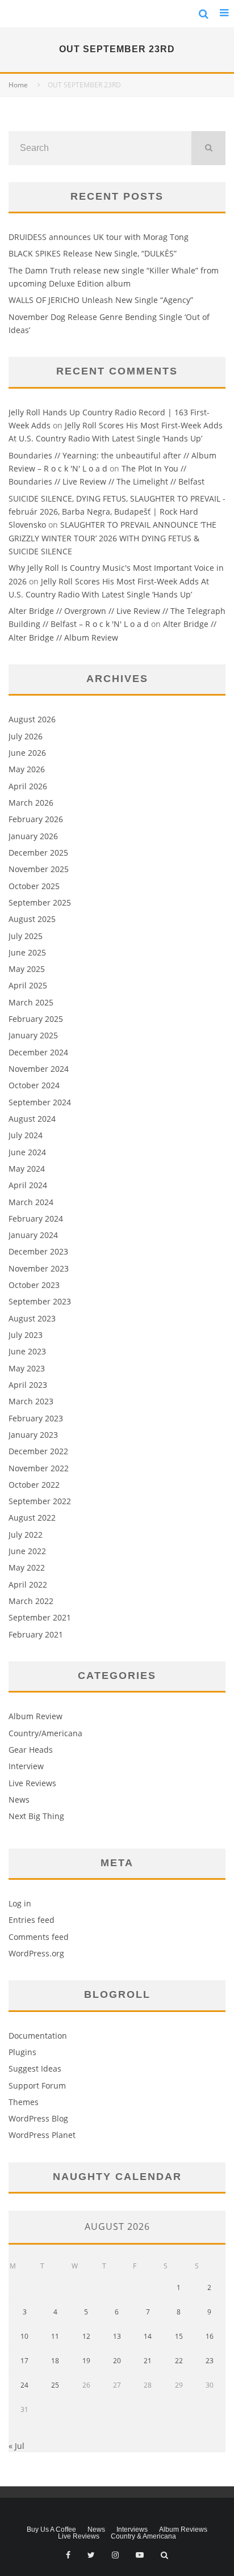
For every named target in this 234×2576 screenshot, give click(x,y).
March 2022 (31, 1601)
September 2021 (40, 1617)
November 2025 (39, 869)
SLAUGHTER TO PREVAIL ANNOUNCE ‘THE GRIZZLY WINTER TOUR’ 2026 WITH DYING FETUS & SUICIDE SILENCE (112, 538)
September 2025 (40, 902)
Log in (20, 1903)
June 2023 (27, 1351)
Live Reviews (32, 1783)
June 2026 (27, 753)
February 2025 (36, 1019)
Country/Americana (45, 1733)
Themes (24, 2102)
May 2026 (27, 769)
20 (117, 2361)
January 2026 (33, 836)
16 (210, 2336)
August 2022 (32, 1518)
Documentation (38, 2036)
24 (24, 2385)
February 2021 (36, 1634)
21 (148, 2361)
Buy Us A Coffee (51, 2529)
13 (117, 2336)
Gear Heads (31, 1750)
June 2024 (27, 1152)
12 (86, 2336)
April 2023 (28, 1385)
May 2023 (27, 1368)
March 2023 (31, 1401)
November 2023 (39, 1268)
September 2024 (40, 1102)
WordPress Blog (38, 2118)
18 (55, 2361)
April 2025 (28, 985)
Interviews (132, 2529)
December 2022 (38, 1451)
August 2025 (32, 919)
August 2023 (32, 1318)
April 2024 (28, 1185)
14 (148, 2336)
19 (86, 2361)
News (19, 1800)
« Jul (16, 2446)
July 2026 (26, 736)
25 (55, 2385)
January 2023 (33, 1435)
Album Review (35, 1716)
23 (210, 2361)
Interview (26, 1766)
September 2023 (40, 1301)
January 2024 (33, 1235)
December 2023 (38, 1251)
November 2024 (39, 1069)
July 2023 (26, 1335)
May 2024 (27, 1169)
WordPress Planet (42, 2135)
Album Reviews (183, 2529)
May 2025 (27, 969)
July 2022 (26, 1535)
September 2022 (40, 1501)
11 (55, 2336)
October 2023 (34, 1285)
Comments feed (39, 1937)
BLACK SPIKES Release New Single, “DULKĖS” (93, 253)
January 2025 (33, 1035)
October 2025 (34, 886)
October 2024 (34, 1085)
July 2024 (26, 1135)
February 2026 (36, 819)
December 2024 (38, 1052)
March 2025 (31, 1002)
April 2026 (28, 786)
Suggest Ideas (35, 2068)
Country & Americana (143, 2536)
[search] (208, 148)
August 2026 (32, 719)
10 (24, 2336)
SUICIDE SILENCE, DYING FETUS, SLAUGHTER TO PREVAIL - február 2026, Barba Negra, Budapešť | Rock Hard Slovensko (117, 512)
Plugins (22, 2052)
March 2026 (31, 803)
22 (179, 2361)
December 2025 (38, 853)
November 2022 (39, 1468)
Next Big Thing (36, 1816)
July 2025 (26, 936)
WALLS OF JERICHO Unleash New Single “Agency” (101, 300)
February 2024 (36, 1218)
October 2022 (34, 1485)
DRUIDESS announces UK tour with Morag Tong (99, 237)
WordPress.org (36, 1953)
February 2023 (36, 1418)
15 (179, 2336)
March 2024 (31, 1202)
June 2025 (27, 952)
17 (24, 2361)
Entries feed (32, 1920)
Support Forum (37, 2085)
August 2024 (32, 1119)
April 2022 (28, 1584)
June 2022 (27, 1551)
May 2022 (27, 1567)
